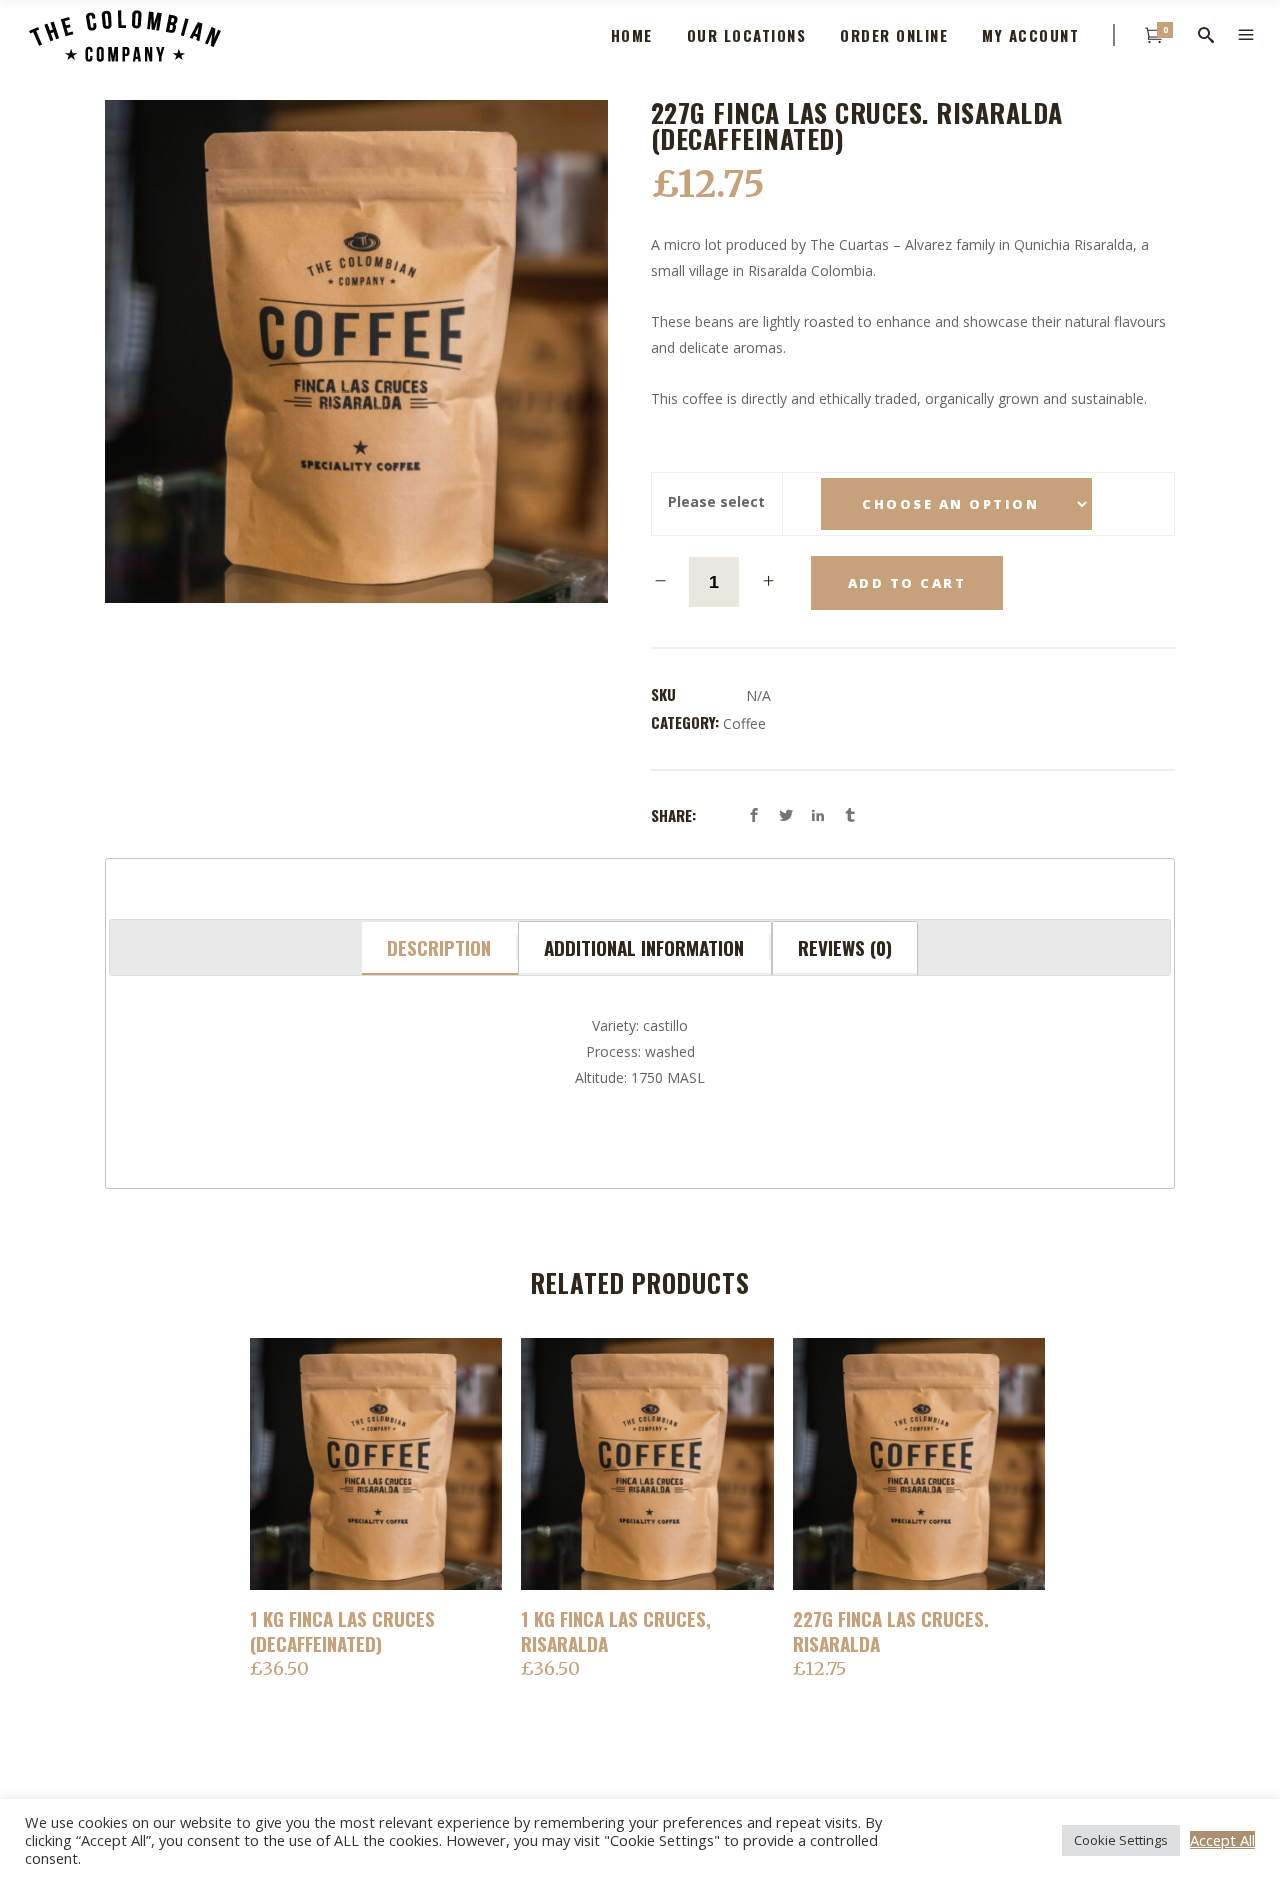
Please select (716, 501)
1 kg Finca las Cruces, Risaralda (616, 1630)
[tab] (440, 949)
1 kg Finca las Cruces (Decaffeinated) (342, 1630)
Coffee (744, 723)
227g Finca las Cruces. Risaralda (891, 1630)
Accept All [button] (1222, 1840)
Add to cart (907, 583)
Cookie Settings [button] (1121, 1840)
